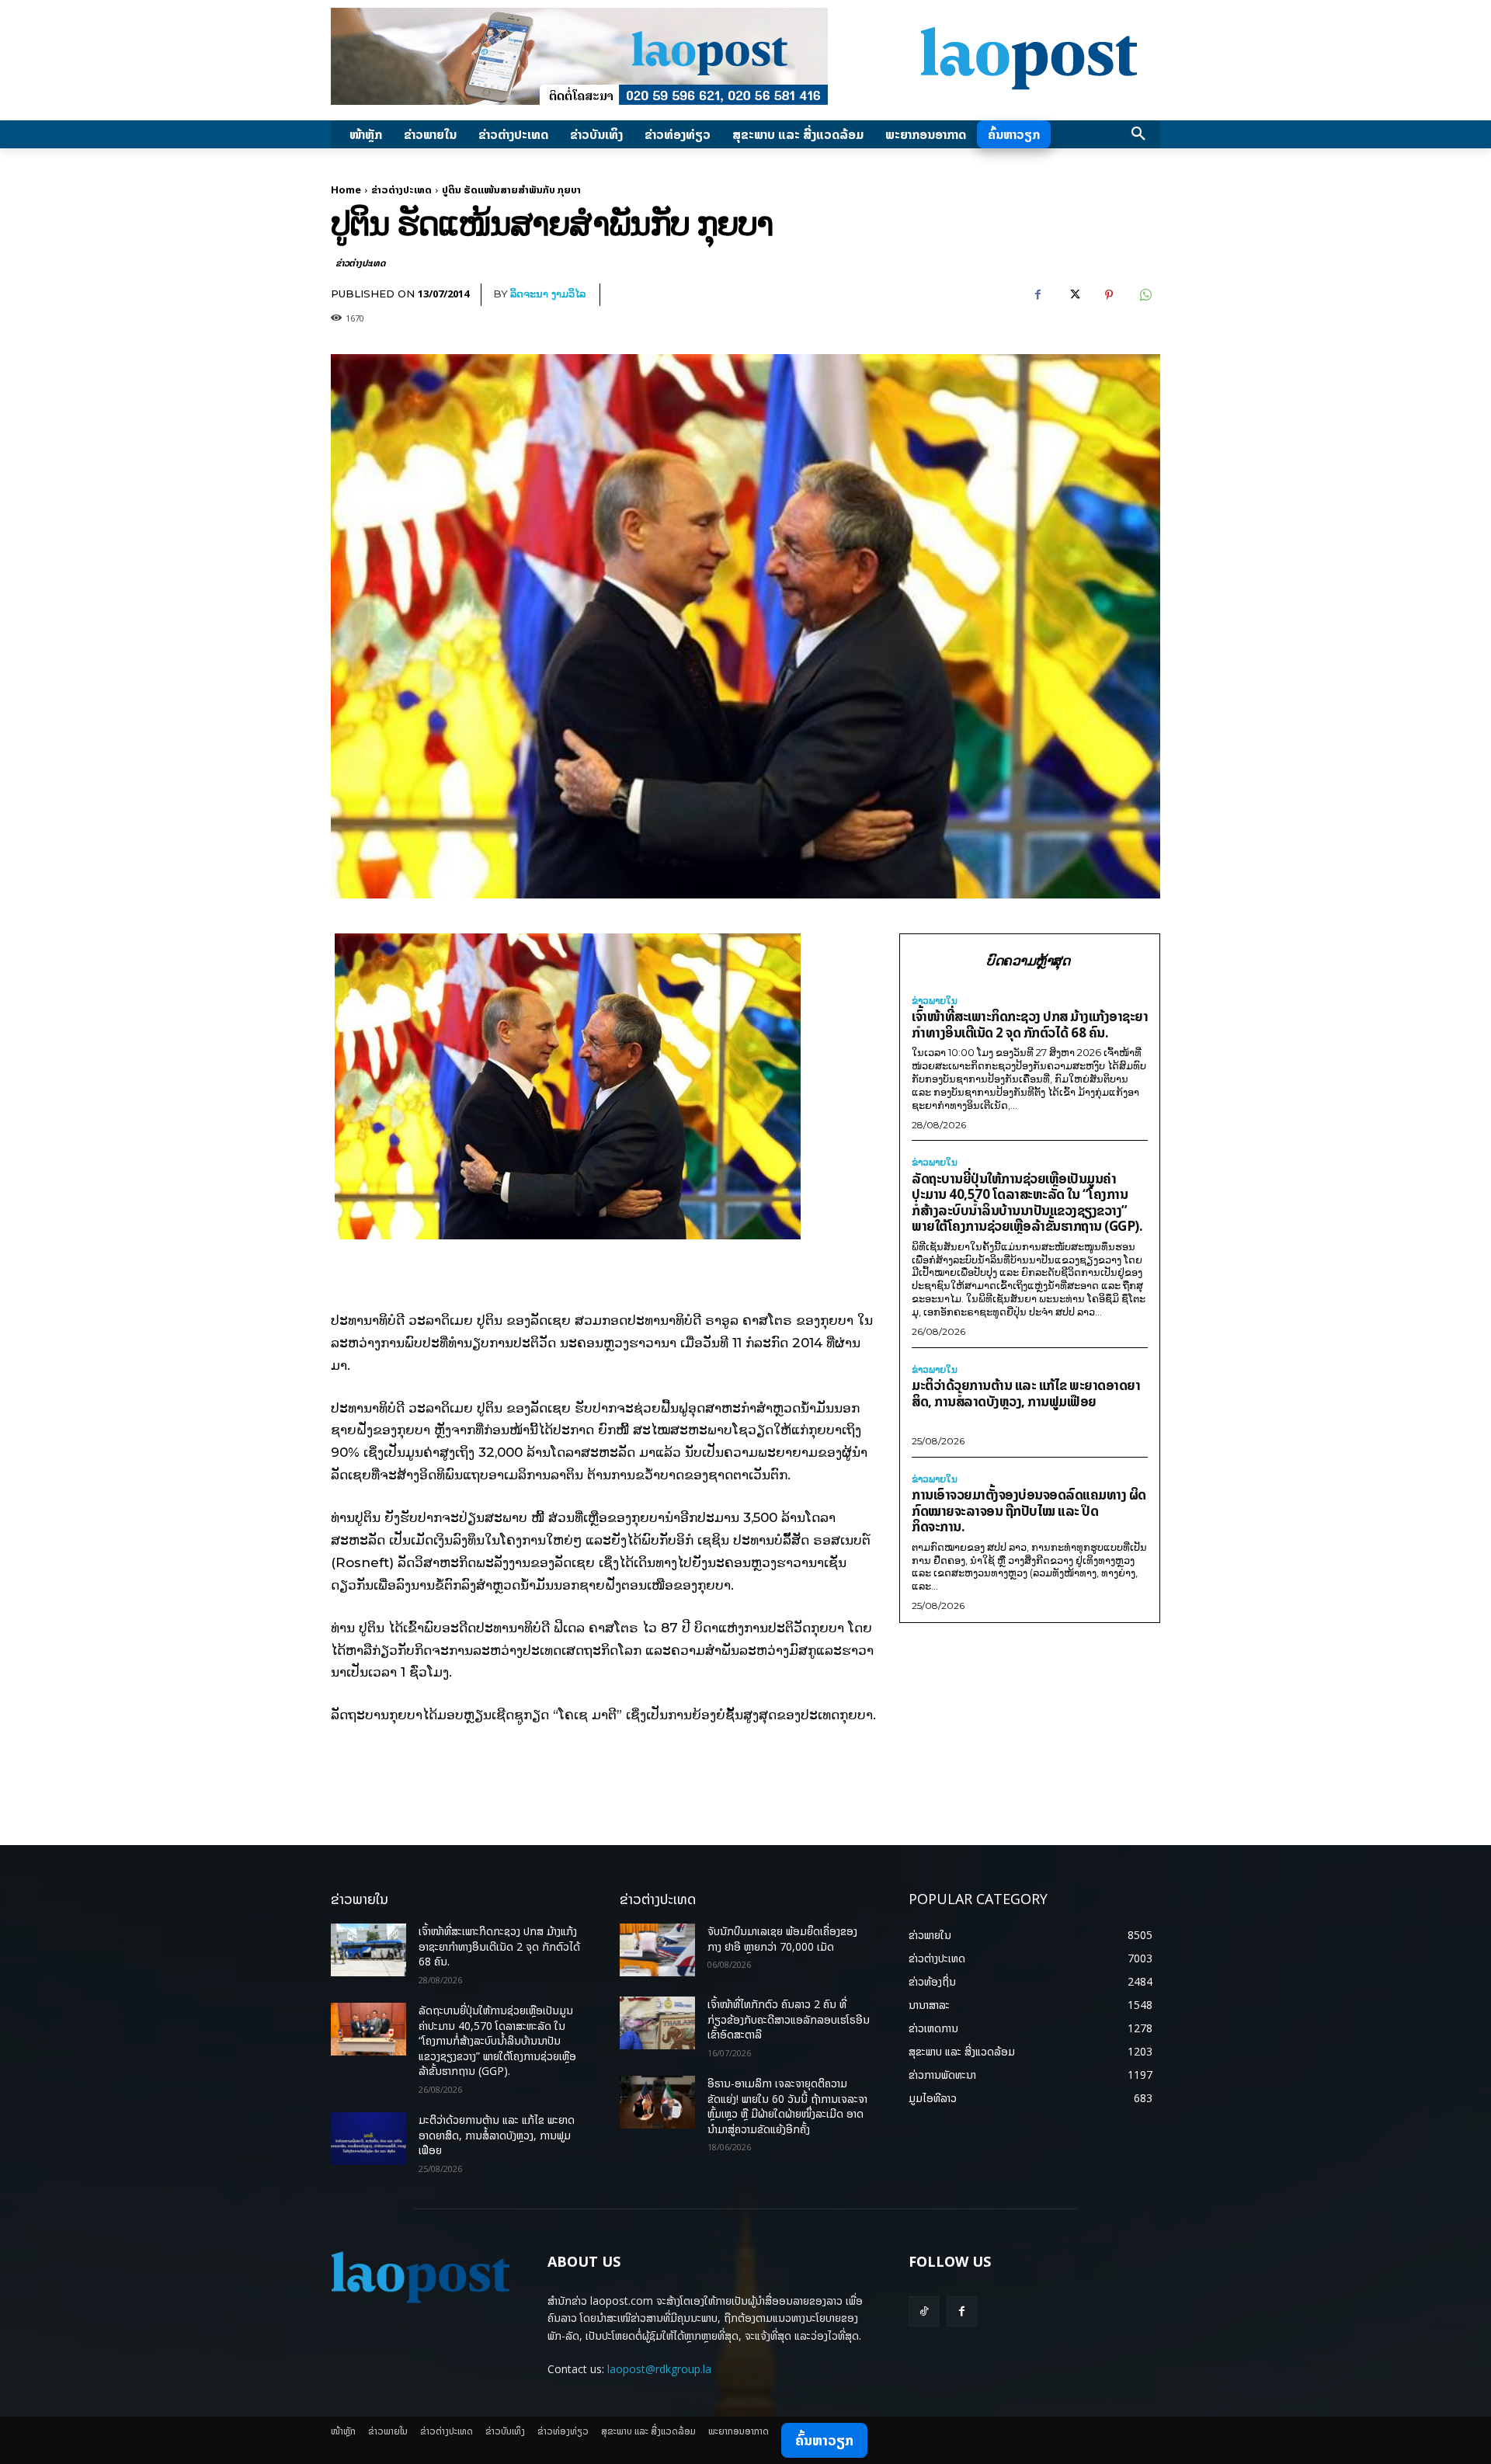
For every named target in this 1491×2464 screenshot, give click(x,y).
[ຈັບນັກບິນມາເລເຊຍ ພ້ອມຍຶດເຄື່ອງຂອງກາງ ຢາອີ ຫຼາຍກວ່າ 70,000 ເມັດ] (657, 1950)
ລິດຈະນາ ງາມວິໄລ (548, 294)
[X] (1073, 295)
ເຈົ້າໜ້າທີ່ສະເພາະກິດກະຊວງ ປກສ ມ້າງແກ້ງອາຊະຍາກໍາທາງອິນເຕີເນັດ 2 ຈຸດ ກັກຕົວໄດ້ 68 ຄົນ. (1030, 1024)
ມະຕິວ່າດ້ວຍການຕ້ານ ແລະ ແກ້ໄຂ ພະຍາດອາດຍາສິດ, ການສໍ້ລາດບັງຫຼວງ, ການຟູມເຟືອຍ (1026, 1393)
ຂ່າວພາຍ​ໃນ (935, 1001)
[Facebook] (1037, 295)
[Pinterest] (1109, 295)
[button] (1138, 134)
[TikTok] (924, 2311)
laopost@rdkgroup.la (659, 2369)
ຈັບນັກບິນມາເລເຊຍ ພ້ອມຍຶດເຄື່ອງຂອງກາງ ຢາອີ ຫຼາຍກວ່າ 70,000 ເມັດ (782, 1939)
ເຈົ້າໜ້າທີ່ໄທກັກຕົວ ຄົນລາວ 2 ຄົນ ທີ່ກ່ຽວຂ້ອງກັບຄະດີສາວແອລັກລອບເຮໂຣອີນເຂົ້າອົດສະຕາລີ (789, 2019)
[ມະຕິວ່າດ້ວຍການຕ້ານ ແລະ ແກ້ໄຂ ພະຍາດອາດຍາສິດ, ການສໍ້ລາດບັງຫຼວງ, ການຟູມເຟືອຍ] (368, 2139)
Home (346, 189)
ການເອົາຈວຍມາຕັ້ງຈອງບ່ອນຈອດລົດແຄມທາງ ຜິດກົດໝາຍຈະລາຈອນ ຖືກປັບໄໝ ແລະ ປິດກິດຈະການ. (1029, 1510)
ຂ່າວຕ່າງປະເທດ (401, 189)
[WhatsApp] (1145, 295)
